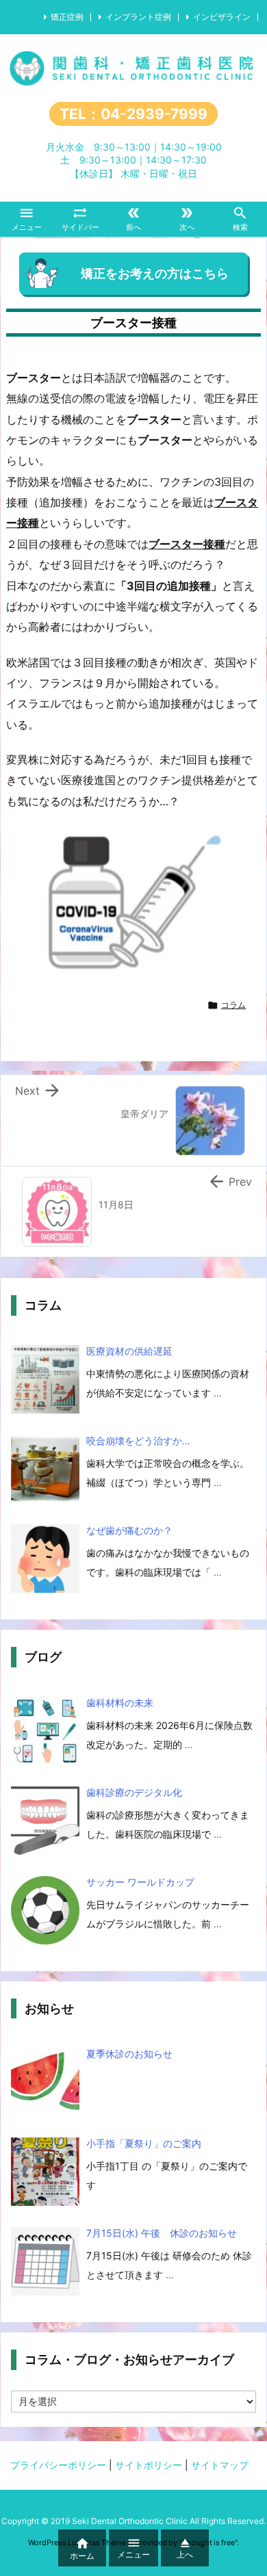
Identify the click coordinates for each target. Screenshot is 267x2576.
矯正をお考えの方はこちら (155, 273)
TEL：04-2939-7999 (133, 114)
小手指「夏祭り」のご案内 (144, 2143)
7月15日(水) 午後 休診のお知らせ (162, 2233)
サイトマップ (220, 2465)
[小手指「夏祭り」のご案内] (45, 2172)
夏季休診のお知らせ (129, 2054)
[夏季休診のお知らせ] (45, 2082)
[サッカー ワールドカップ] (45, 1910)
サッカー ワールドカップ (140, 1882)
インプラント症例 (138, 17)
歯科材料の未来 (120, 1703)
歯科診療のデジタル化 (134, 1792)
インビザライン (222, 17)
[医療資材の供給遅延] (45, 1379)
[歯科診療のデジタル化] (45, 1821)
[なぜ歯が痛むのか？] (45, 1559)
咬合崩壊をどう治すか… (138, 1441)
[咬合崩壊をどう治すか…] (45, 1469)
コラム (233, 1005)
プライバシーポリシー (58, 2465)
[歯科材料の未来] (45, 1731)
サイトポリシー (149, 2465)
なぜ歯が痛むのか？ (129, 1530)
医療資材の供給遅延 (129, 1351)
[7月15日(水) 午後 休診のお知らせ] (45, 2261)
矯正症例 (67, 17)
